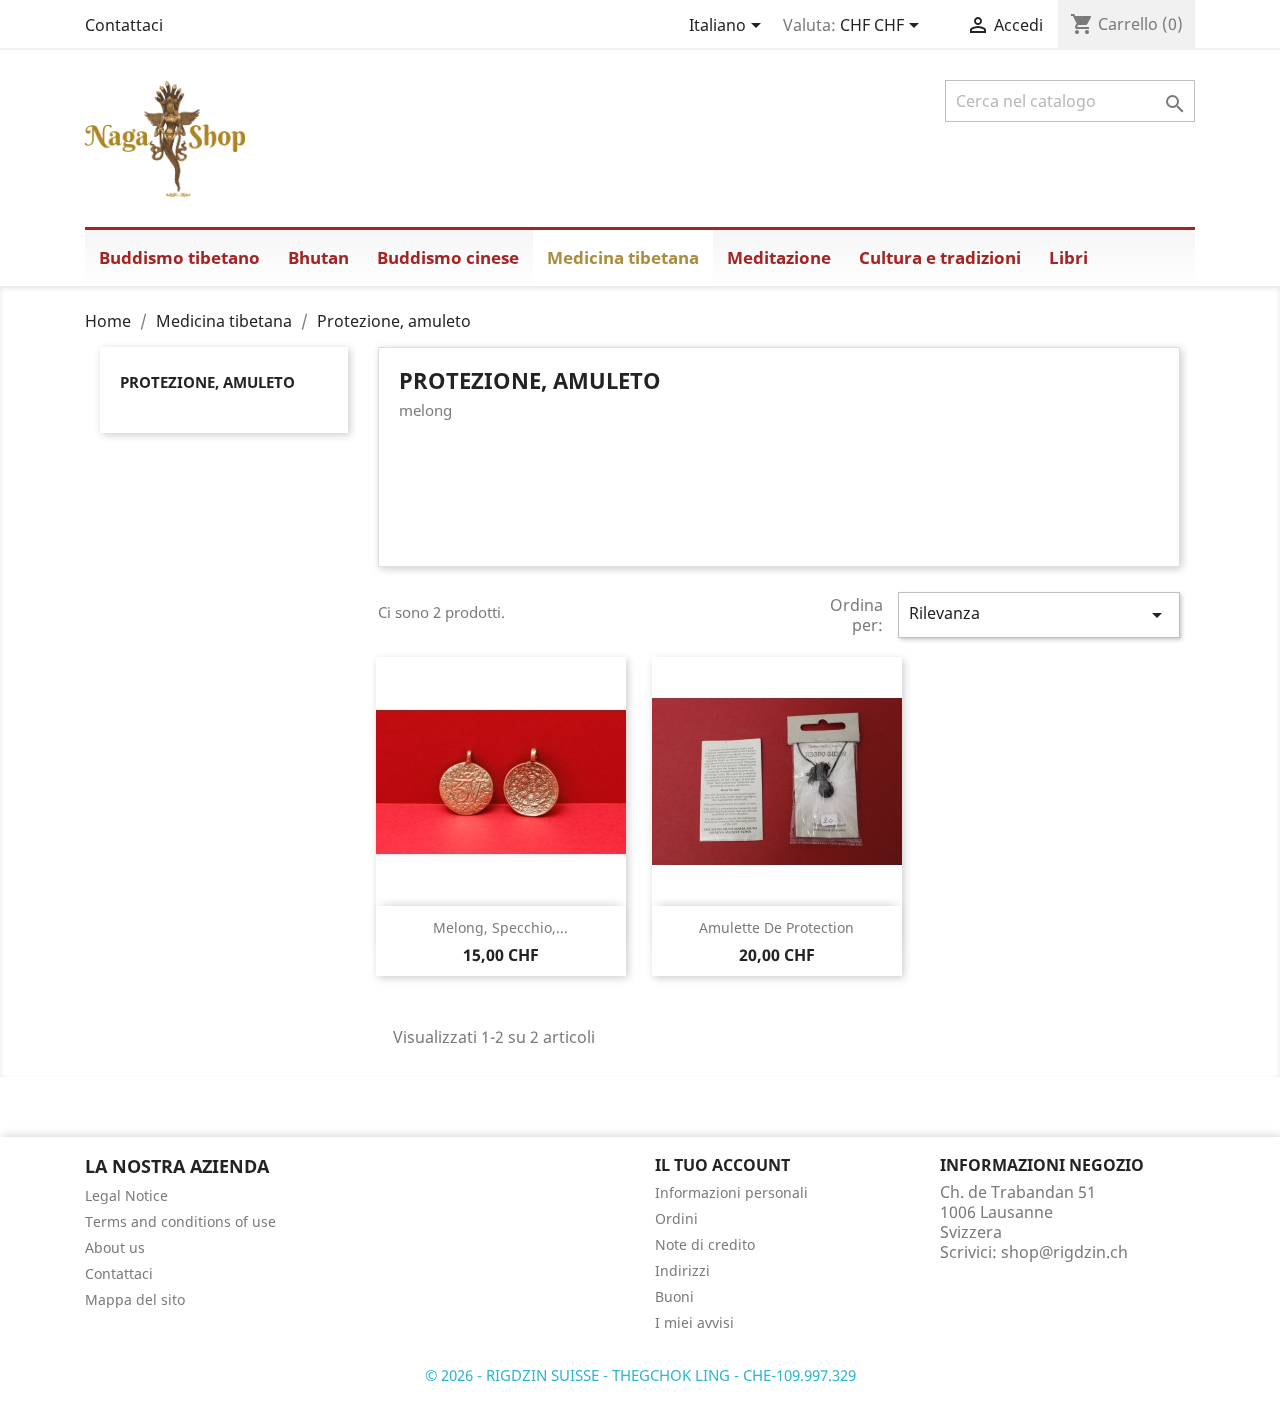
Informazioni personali (731, 1192)
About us (115, 1247)
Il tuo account (722, 1165)
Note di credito (705, 1244)
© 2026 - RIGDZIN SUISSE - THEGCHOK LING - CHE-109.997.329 (640, 1375)
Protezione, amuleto (207, 382)
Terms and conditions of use (180, 1221)
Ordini (676, 1218)
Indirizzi (682, 1270)
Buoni (674, 1296)
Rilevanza (1039, 614)
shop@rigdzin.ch (1064, 1252)
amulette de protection (776, 927)
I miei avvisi (694, 1322)
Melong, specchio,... (500, 927)
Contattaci (124, 25)
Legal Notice (126, 1195)
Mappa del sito (135, 1299)
